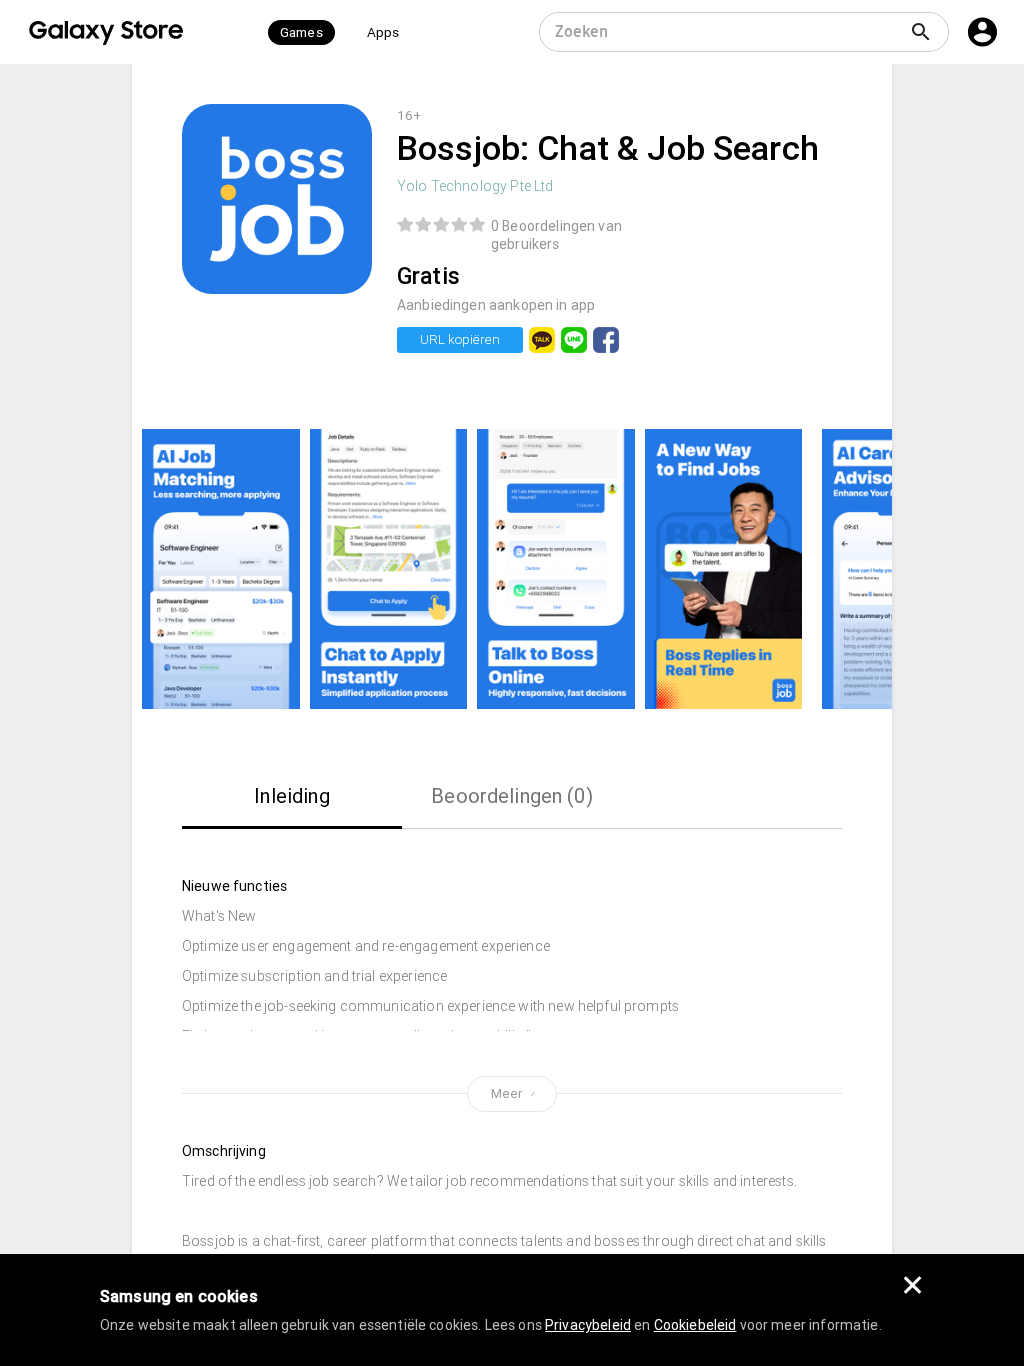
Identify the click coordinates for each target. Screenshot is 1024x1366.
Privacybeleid (588, 1325)
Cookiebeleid (695, 1325)
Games (301, 32)
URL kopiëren (460, 339)
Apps (383, 32)
